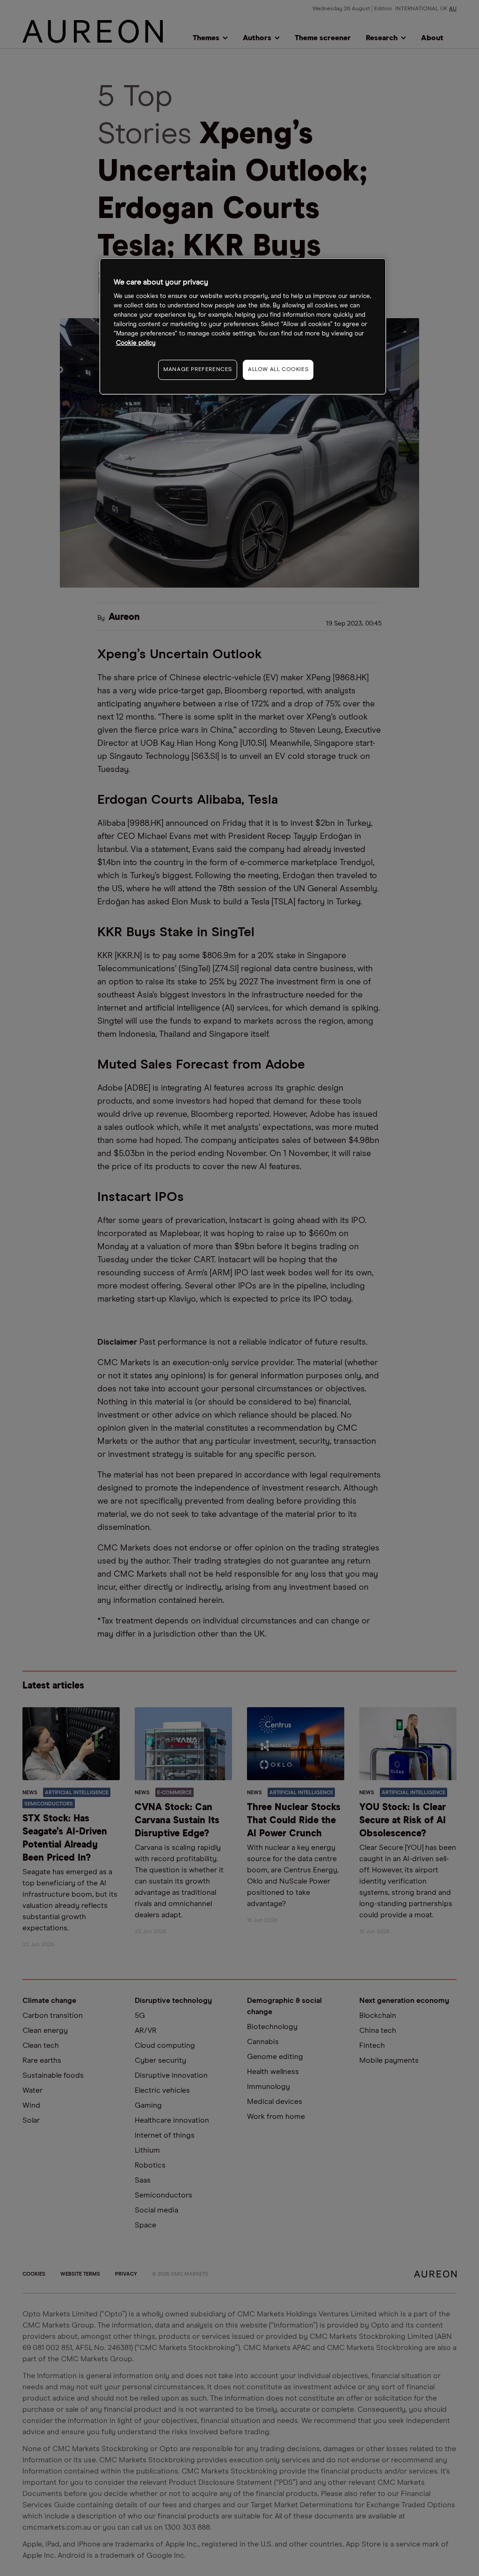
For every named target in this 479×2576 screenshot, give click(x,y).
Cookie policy (136, 343)
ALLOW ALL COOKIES (278, 370)
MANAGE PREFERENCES (198, 370)
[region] (243, 326)
